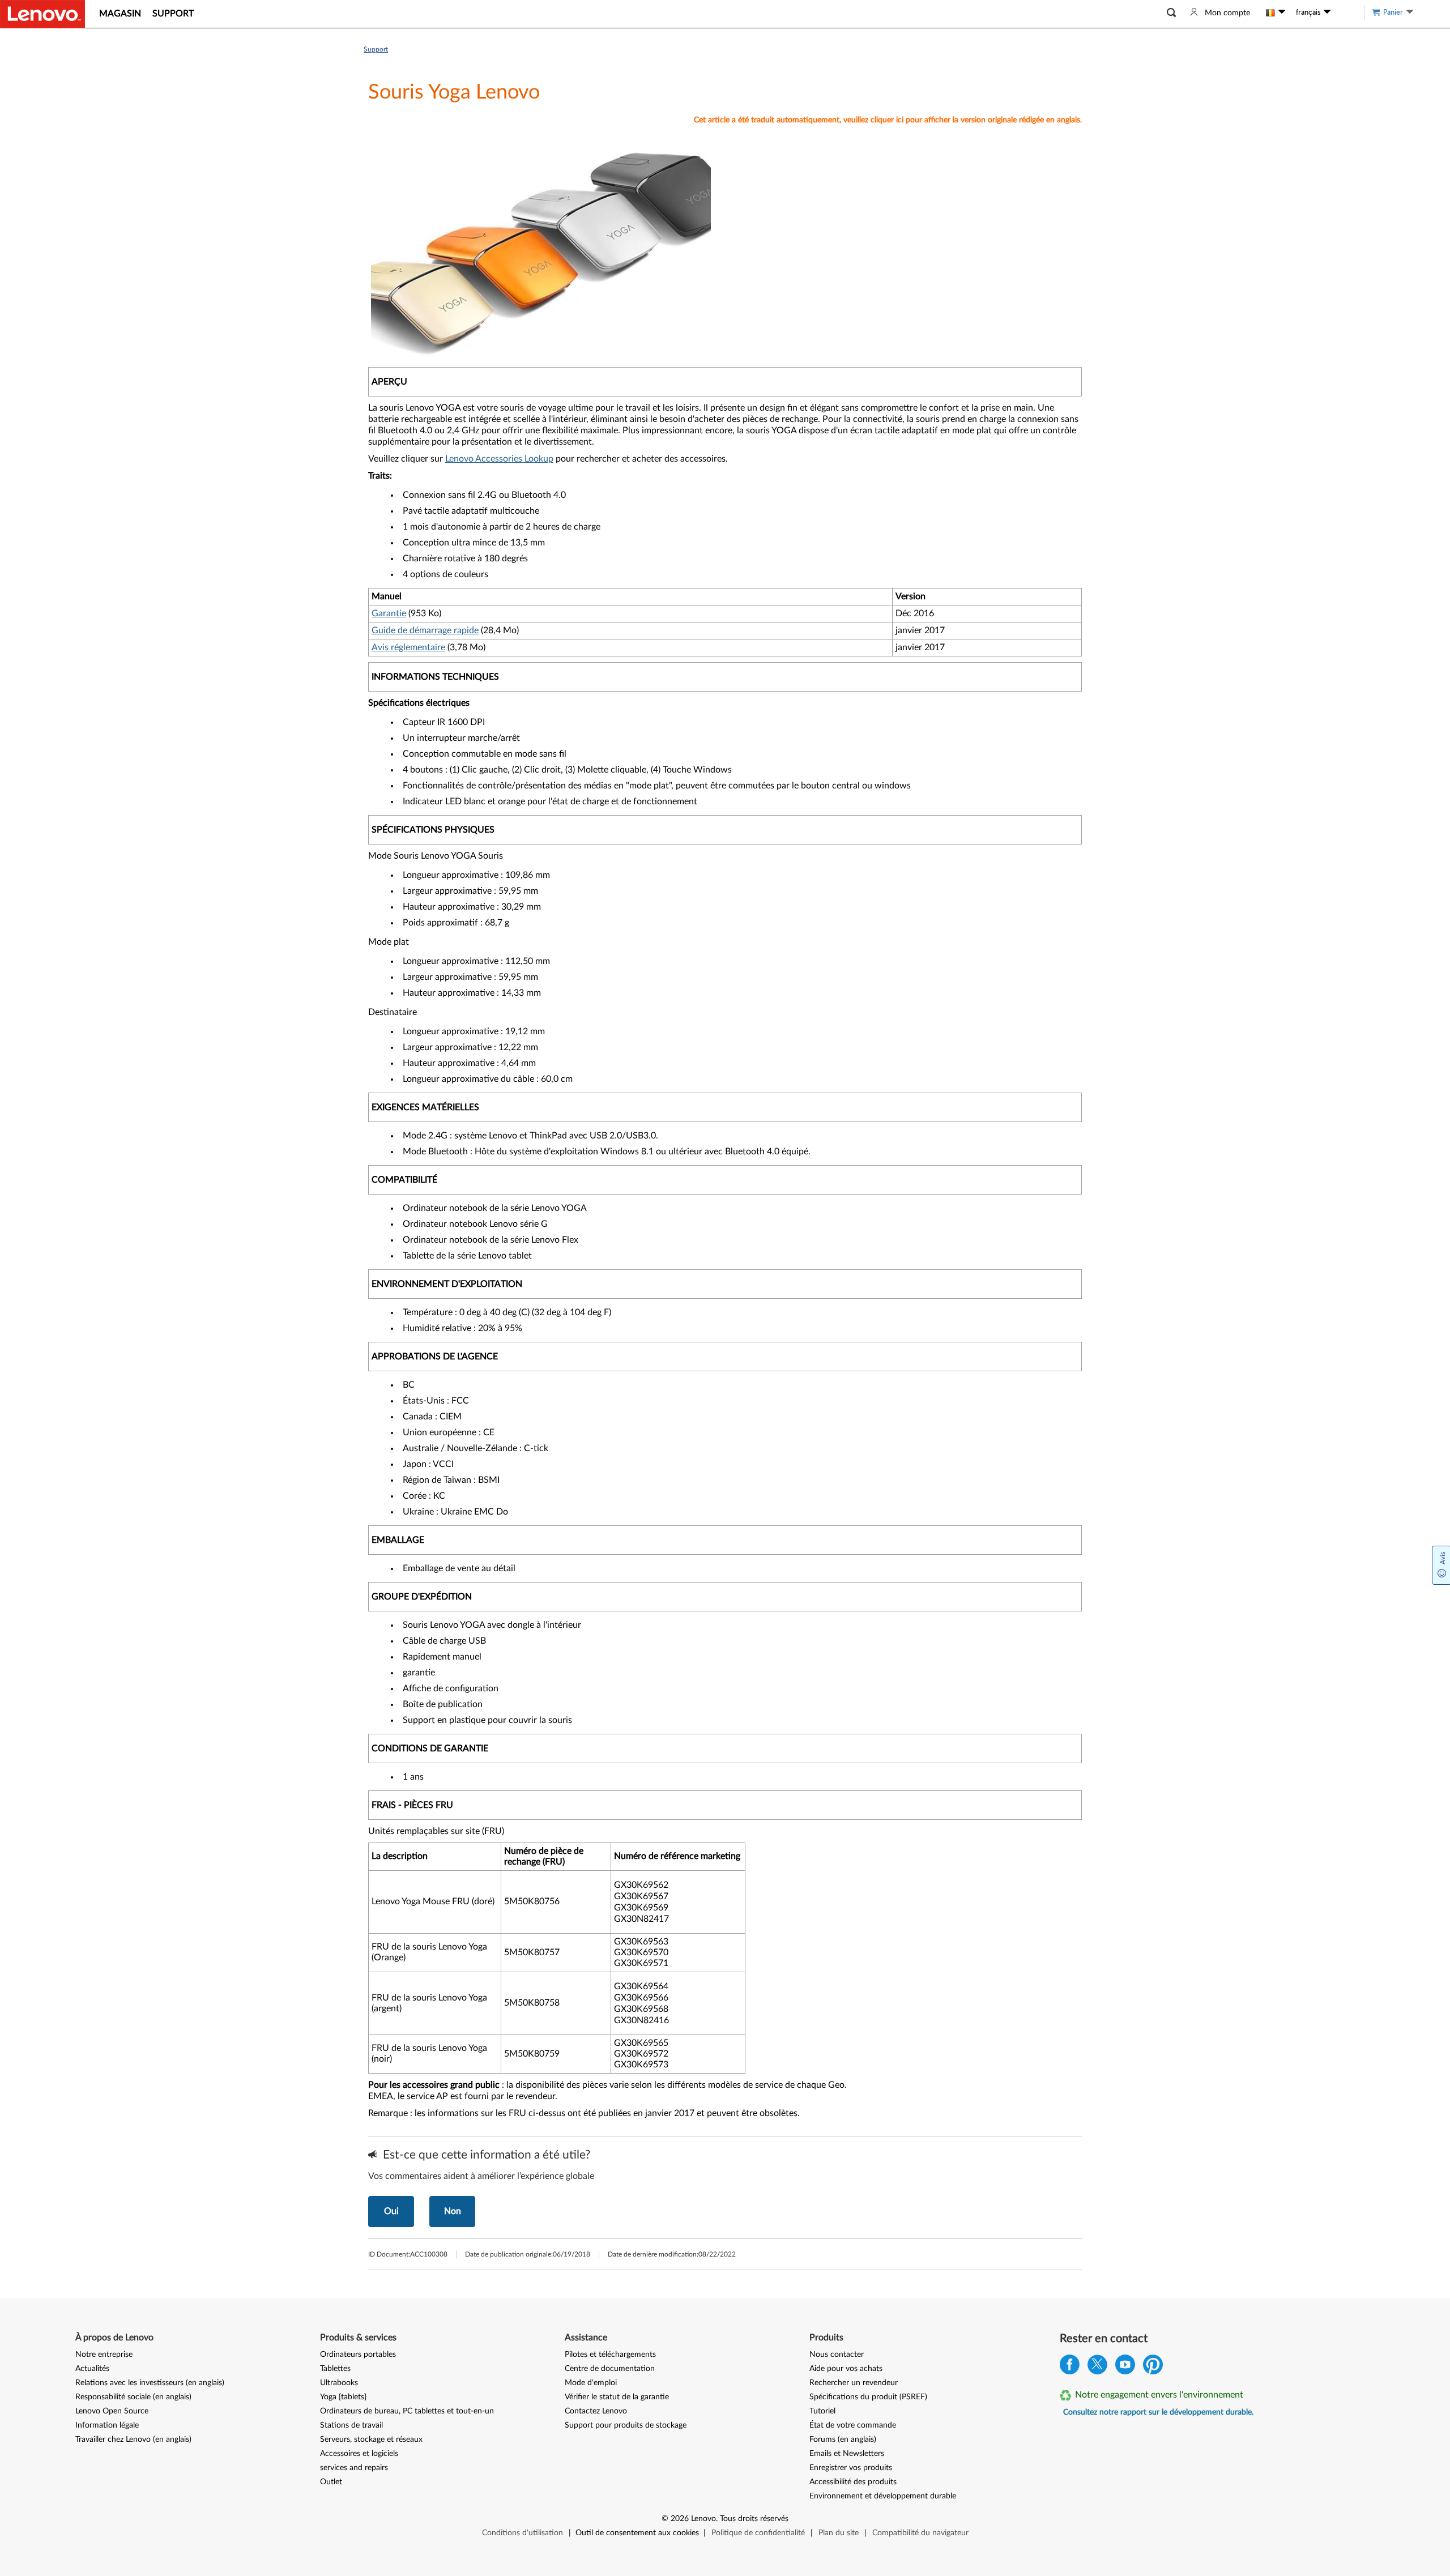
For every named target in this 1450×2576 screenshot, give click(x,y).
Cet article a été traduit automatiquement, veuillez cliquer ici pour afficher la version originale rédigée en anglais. (888, 120)
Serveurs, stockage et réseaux (371, 2439)
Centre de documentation (610, 2369)
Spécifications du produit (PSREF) (868, 2397)
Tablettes (335, 2369)
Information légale (107, 2425)
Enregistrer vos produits (851, 2468)
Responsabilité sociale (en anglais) (133, 2397)
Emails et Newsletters (847, 2454)
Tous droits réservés (754, 2519)
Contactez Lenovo (596, 2411)
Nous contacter (837, 2355)
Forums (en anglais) (843, 2439)
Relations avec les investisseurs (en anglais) (150, 2383)
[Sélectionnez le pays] (1276, 12)
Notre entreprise (104, 2355)
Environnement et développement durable (883, 2496)
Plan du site (839, 2533)
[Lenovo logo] (42, 14)
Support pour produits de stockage (626, 2425)
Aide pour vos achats (846, 2369)
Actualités (92, 2369)
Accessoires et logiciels (359, 2454)
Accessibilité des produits (853, 2482)
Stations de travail (351, 2425)
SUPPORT (173, 14)
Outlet (331, 2482)
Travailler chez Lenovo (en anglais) (133, 2439)
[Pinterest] (1153, 2367)
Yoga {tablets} (343, 2397)
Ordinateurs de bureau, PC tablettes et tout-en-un (407, 2411)
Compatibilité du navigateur (920, 2533)
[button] (1171, 13)
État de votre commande (853, 2425)
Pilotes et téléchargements (610, 2355)
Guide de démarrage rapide (425, 630)
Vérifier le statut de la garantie (617, 2397)
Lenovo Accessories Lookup (499, 459)
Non (453, 2211)
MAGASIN (120, 14)
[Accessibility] (1345, 12)
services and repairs (354, 2468)
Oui (391, 2211)
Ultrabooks (339, 2383)
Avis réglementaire (408, 647)
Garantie (389, 613)
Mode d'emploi (591, 2383)
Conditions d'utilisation (523, 2533)
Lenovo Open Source (112, 2411)
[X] (1097, 2367)
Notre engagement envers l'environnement (1159, 2395)
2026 (680, 2519)
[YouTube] (1125, 2367)
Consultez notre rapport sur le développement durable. (1158, 2412)
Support (376, 49)
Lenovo (703, 2519)
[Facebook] (1070, 2367)
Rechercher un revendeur (854, 2383)
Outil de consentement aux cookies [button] (637, 2533)
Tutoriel (822, 2411)
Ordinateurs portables (358, 2355)
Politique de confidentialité (758, 2533)
